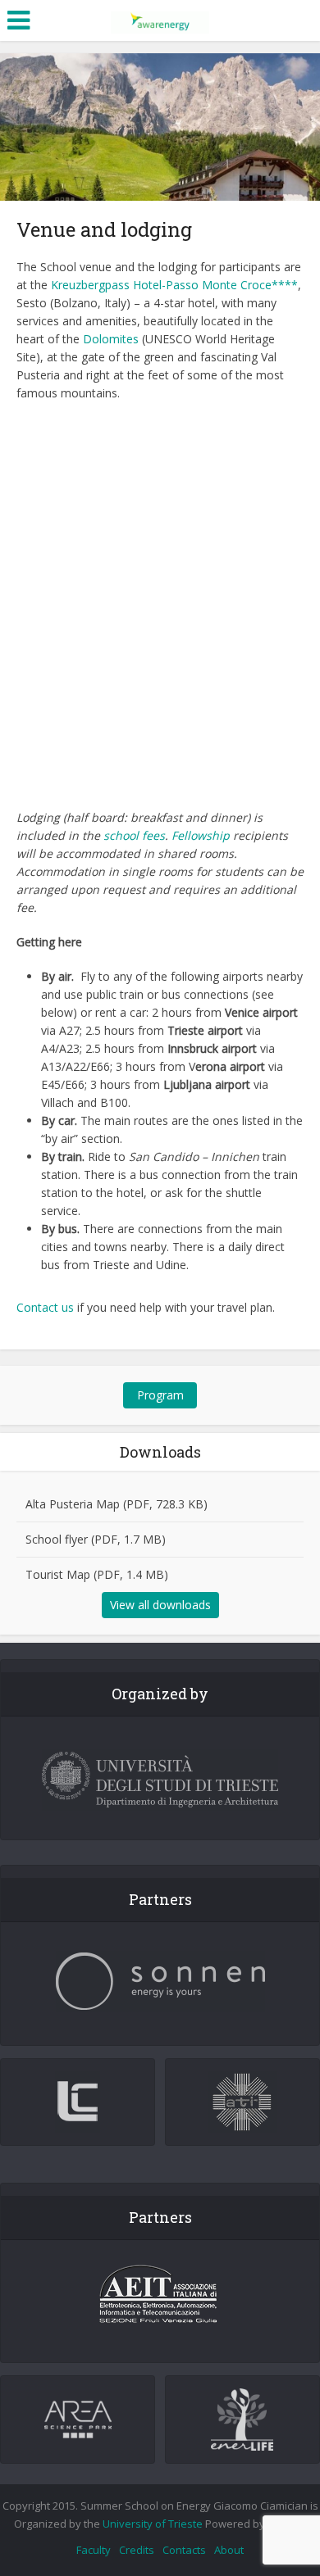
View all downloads (160, 1605)
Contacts (184, 2550)
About (229, 2550)
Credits (137, 2550)
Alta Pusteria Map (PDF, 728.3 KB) (117, 1504)
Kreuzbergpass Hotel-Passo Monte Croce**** (174, 285)
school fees (134, 835)
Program (160, 1395)
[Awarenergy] (160, 19)
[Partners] (160, 1982)
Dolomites (111, 339)
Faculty (94, 2550)
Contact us (45, 1307)
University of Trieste (153, 2524)
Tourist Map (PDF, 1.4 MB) (97, 1574)
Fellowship (202, 835)
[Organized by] (160, 1780)
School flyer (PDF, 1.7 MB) (96, 1539)
